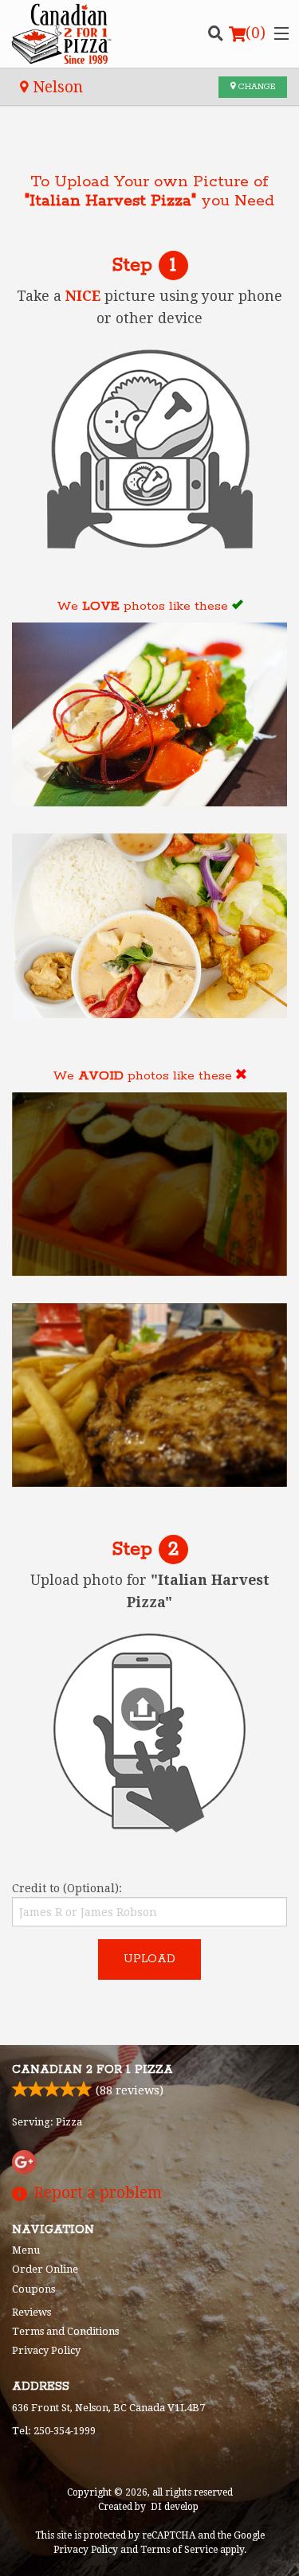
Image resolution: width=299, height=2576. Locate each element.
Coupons (33, 2289)
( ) (256, 33)
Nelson (56, 87)
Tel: (54, 2431)
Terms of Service (179, 2550)
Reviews (31, 2312)
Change (256, 87)
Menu (26, 2250)
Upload (149, 1959)
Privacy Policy (46, 2350)
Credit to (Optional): (67, 1888)
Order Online (45, 2269)
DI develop (175, 2507)
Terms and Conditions (65, 2331)
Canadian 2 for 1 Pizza (92, 2070)
